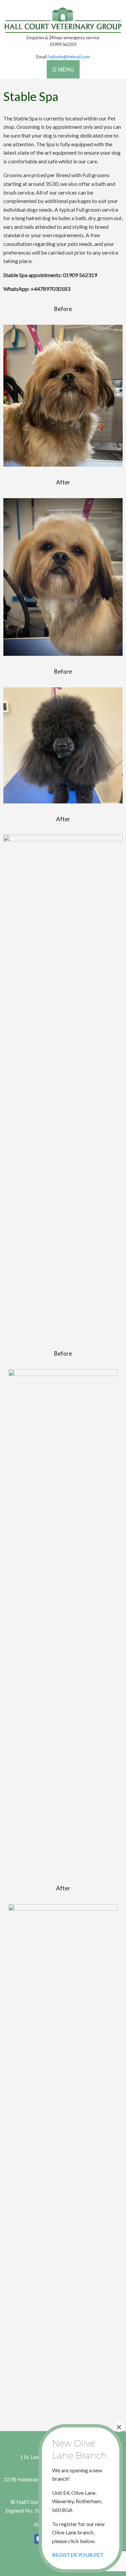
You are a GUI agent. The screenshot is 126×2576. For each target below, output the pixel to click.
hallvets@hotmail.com (69, 57)
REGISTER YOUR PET (78, 2555)
